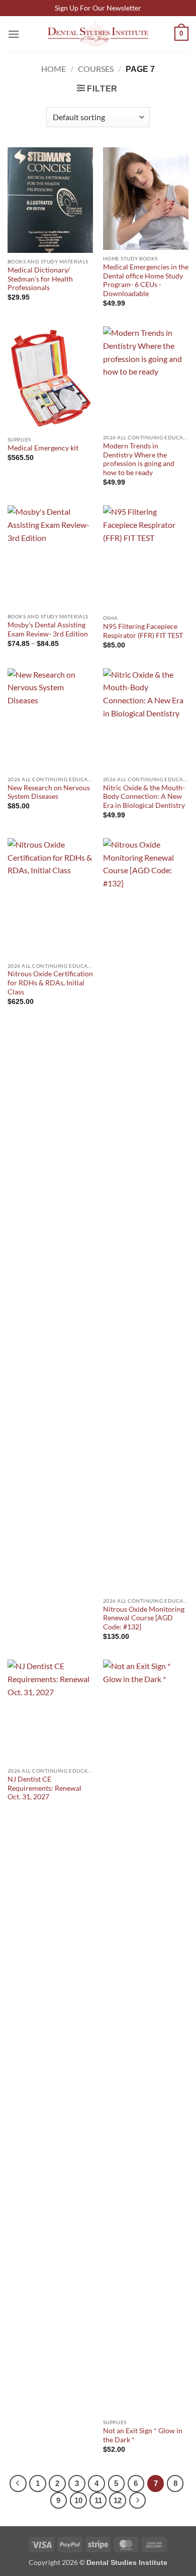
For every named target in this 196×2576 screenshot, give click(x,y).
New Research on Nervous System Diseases (49, 792)
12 (118, 2500)
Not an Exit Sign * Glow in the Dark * (143, 2435)
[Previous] (18, 2483)
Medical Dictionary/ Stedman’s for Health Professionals (40, 279)
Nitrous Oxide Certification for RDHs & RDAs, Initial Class (50, 983)
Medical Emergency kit (43, 448)
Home (54, 69)
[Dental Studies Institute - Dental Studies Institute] (98, 34)
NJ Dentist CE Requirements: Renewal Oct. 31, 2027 (44, 1788)
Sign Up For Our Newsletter (98, 8)
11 (98, 2500)
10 (78, 2500)
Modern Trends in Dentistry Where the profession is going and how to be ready (139, 459)
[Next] (138, 2501)
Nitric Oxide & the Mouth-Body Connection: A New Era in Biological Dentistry (144, 797)
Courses (96, 69)
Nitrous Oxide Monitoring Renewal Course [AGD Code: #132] (144, 1618)
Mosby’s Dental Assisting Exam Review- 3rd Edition (48, 629)
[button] (14, 34)
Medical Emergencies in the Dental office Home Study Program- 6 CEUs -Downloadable (146, 280)
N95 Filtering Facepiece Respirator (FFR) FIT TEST (143, 631)
